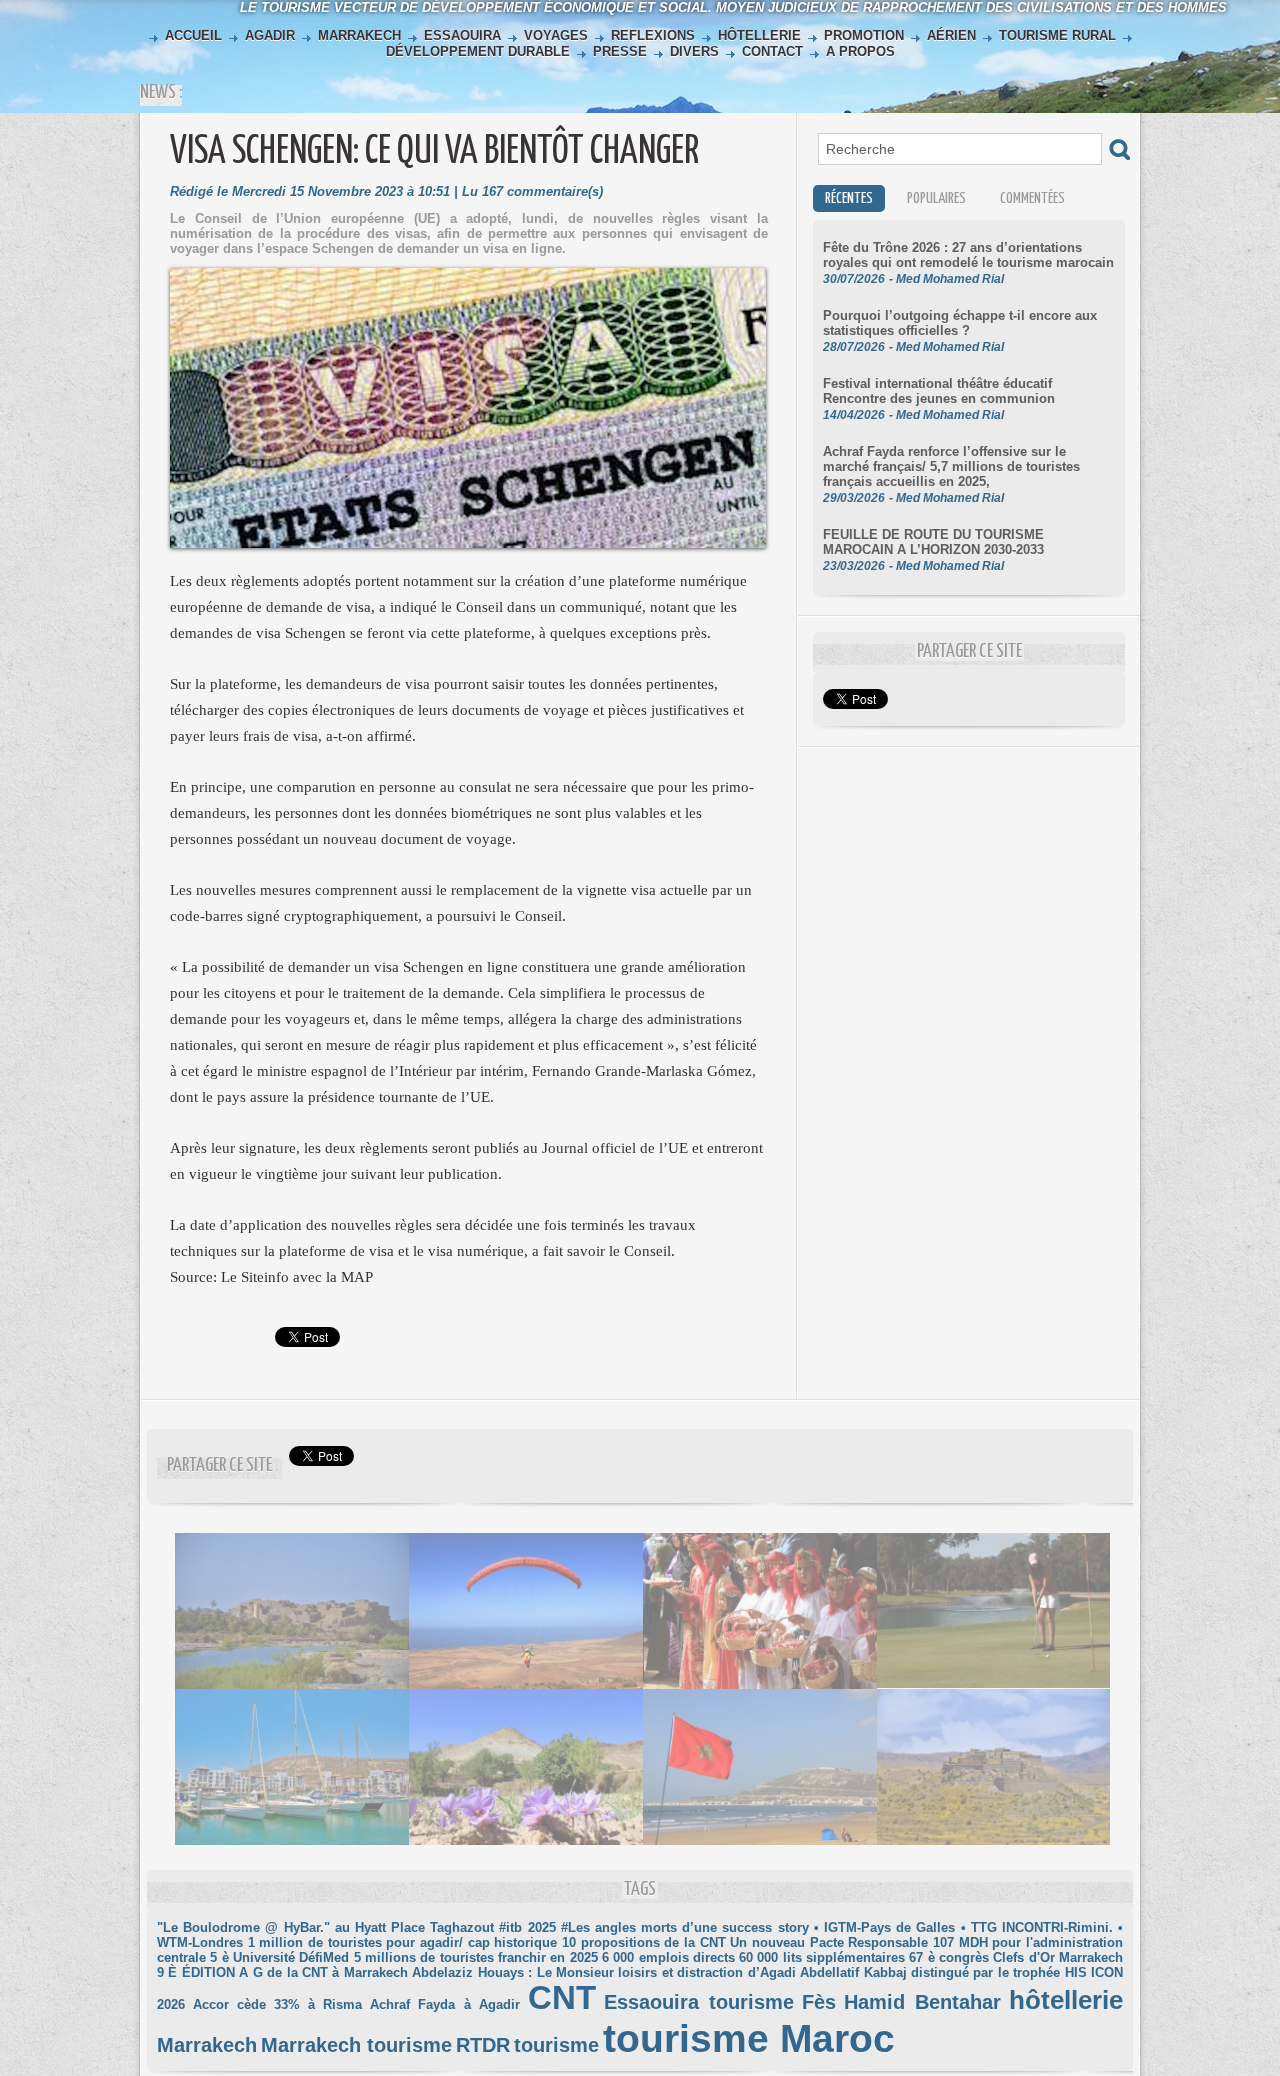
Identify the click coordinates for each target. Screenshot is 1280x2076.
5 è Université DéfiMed (279, 1957)
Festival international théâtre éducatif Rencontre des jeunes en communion (939, 391)
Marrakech (359, 35)
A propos (858, 51)
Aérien (951, 35)
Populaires (936, 198)
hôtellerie (1066, 2000)
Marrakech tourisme (356, 2045)
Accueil (193, 35)
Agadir (270, 35)
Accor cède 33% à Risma (277, 2004)
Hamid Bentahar (922, 2002)
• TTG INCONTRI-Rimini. (1037, 1927)
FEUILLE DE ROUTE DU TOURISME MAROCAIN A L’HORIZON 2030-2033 (933, 542)
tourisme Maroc (749, 2038)
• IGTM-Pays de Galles (885, 1927)
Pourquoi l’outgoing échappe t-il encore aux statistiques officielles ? (960, 323)
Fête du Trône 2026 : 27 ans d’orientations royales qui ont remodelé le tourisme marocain (968, 255)
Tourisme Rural (1057, 35)
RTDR (483, 2045)
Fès (819, 2002)
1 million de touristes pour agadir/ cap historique (403, 1942)
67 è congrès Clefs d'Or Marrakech (1016, 1957)
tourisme (556, 2045)
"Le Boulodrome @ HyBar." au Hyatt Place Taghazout (325, 1927)
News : (161, 92)
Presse (620, 51)
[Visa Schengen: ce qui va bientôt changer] (468, 274)
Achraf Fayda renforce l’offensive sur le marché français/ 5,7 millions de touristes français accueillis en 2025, (951, 466)
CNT (562, 1998)
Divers (694, 51)
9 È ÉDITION (196, 1972)
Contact (772, 51)
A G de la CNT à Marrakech (323, 1972)
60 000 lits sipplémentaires (822, 1957)
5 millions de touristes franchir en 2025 (476, 1957)
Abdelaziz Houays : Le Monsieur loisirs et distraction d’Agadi (603, 1972)
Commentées (1032, 198)
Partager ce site (219, 1465)
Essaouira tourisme (699, 2002)
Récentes (849, 198)
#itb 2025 (527, 1927)
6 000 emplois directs (668, 1957)
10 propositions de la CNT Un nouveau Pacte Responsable (745, 1942)
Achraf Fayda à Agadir (444, 2004)
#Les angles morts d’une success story (685, 1927)
